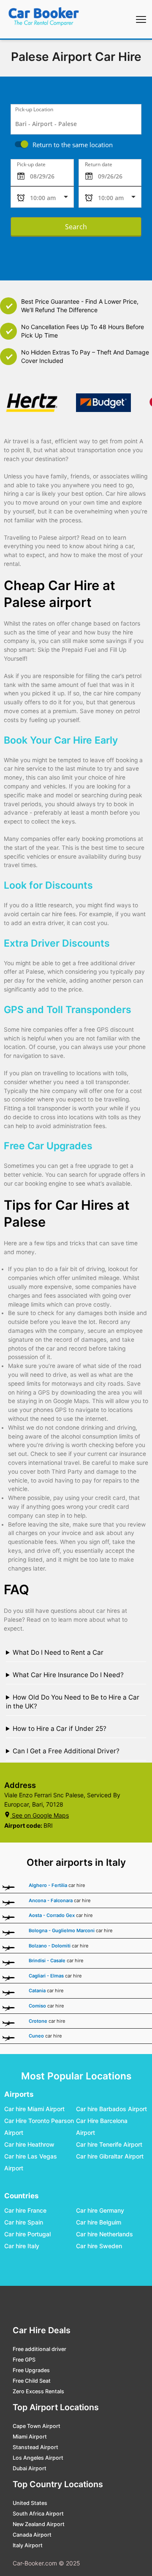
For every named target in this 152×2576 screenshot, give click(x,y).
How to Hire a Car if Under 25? (60, 1729)
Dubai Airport (30, 2468)
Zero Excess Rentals (38, 2391)
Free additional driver (39, 2349)
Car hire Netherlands (104, 2234)
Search (76, 227)
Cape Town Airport (37, 2426)
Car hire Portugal (27, 2234)
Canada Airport (32, 2535)
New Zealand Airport (39, 2524)
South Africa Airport (38, 2514)
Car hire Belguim (99, 2222)
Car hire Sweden (99, 2246)
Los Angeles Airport (38, 2458)
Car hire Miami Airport (34, 2109)
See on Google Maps (40, 1815)
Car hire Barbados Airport (111, 2109)
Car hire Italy (22, 2246)
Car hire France (25, 2210)
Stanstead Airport (35, 2447)
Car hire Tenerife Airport (109, 2144)
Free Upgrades (31, 2370)
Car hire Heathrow (29, 2144)
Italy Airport (28, 2545)
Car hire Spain (24, 2222)
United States (30, 2503)
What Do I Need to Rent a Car (58, 1652)
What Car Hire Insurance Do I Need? (68, 1675)
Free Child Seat (32, 2381)
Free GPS (24, 2360)
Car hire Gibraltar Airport (110, 2156)
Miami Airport (30, 2437)
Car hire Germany (100, 2210)
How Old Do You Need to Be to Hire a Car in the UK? (73, 1702)
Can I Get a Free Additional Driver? (66, 1751)
